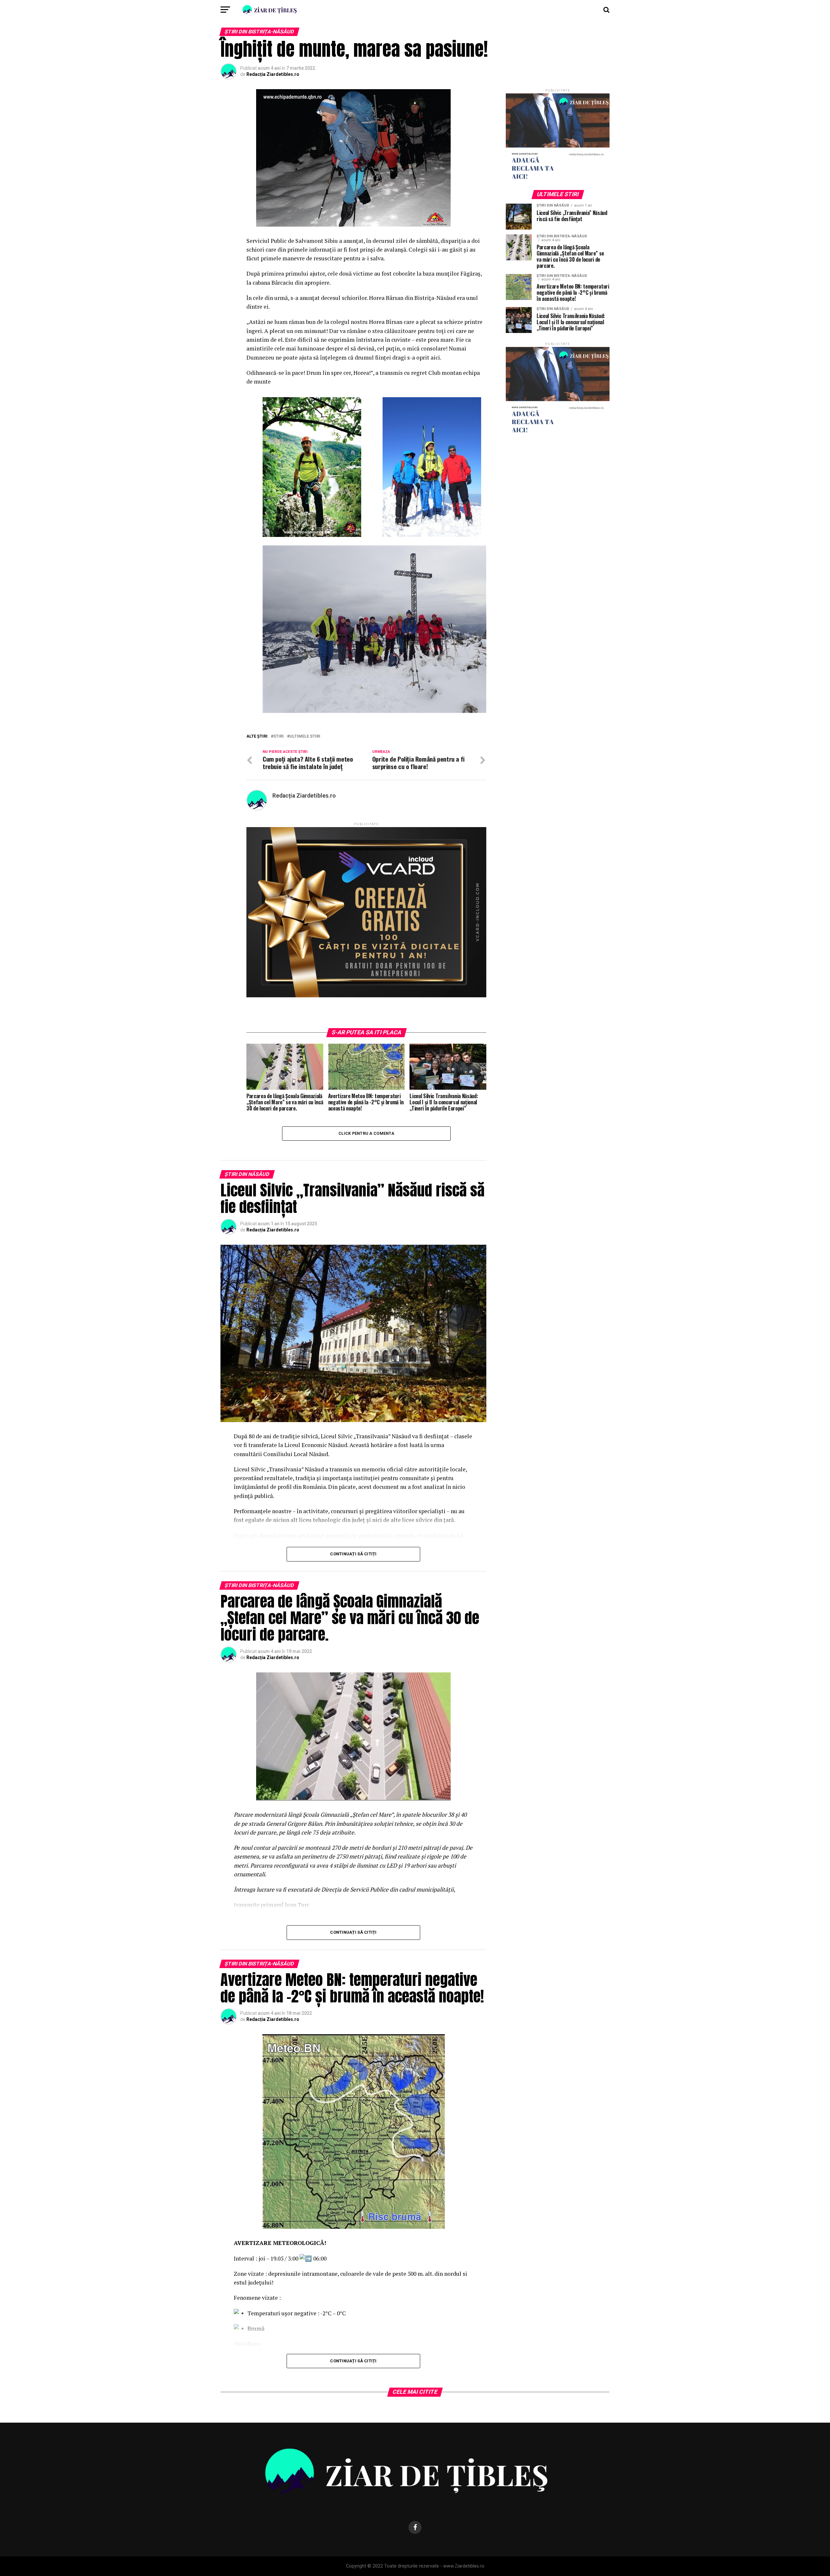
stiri (279, 736)
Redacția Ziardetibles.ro (273, 74)
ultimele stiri (305, 736)
